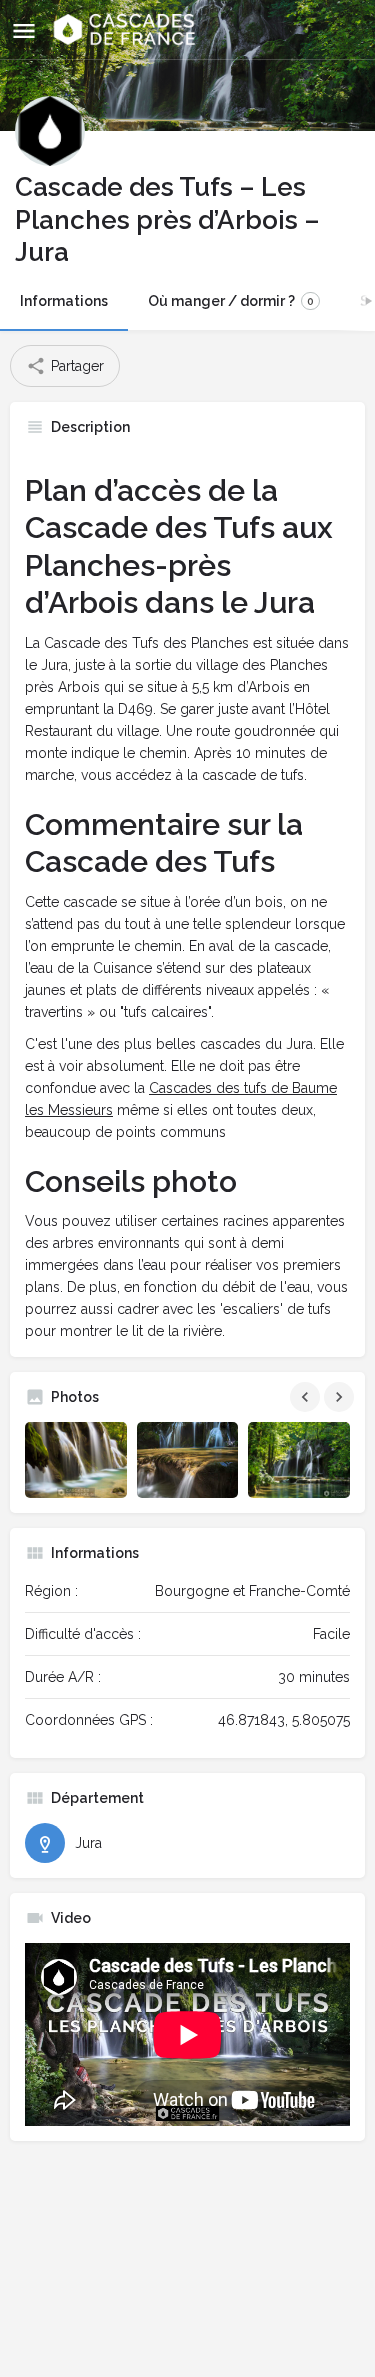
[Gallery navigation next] (341, 1397)
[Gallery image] (76, 1460)
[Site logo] (126, 30)
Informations (64, 301)
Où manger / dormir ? (231, 301)
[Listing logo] (50, 131)
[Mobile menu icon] (24, 30)
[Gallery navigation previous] (307, 1397)
